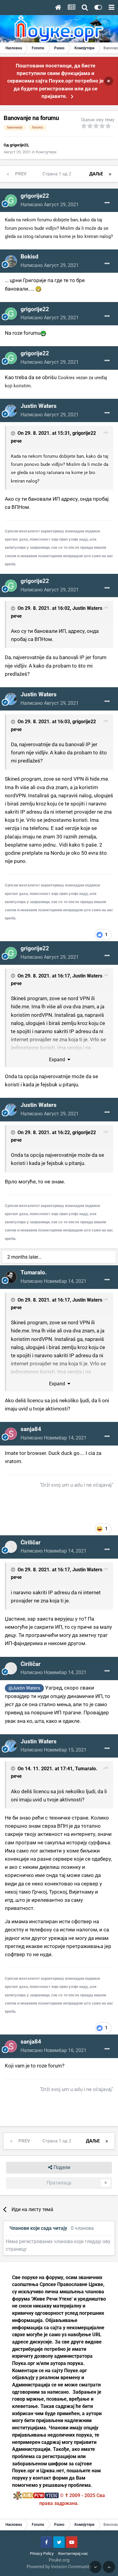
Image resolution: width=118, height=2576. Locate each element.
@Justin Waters (24, 1688)
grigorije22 (19, 145)
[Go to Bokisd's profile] (11, 261)
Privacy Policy (42, 2553)
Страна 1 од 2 (58, 174)
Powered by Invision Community (59, 2567)
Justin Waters (39, 406)
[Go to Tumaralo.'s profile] (11, 1277)
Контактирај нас (73, 2553)
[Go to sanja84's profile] (11, 1434)
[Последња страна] (110, 174)
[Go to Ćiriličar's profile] (11, 1547)
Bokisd (29, 257)
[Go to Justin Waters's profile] (11, 411)
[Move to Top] (109, 2567)
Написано (50, 205)
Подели (61, 2167)
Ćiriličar (31, 1542)
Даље (96, 174)
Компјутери (46, 152)
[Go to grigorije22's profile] (11, 200)
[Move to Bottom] (95, 2567)
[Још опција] (107, 203)
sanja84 (31, 1429)
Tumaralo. (34, 1272)
